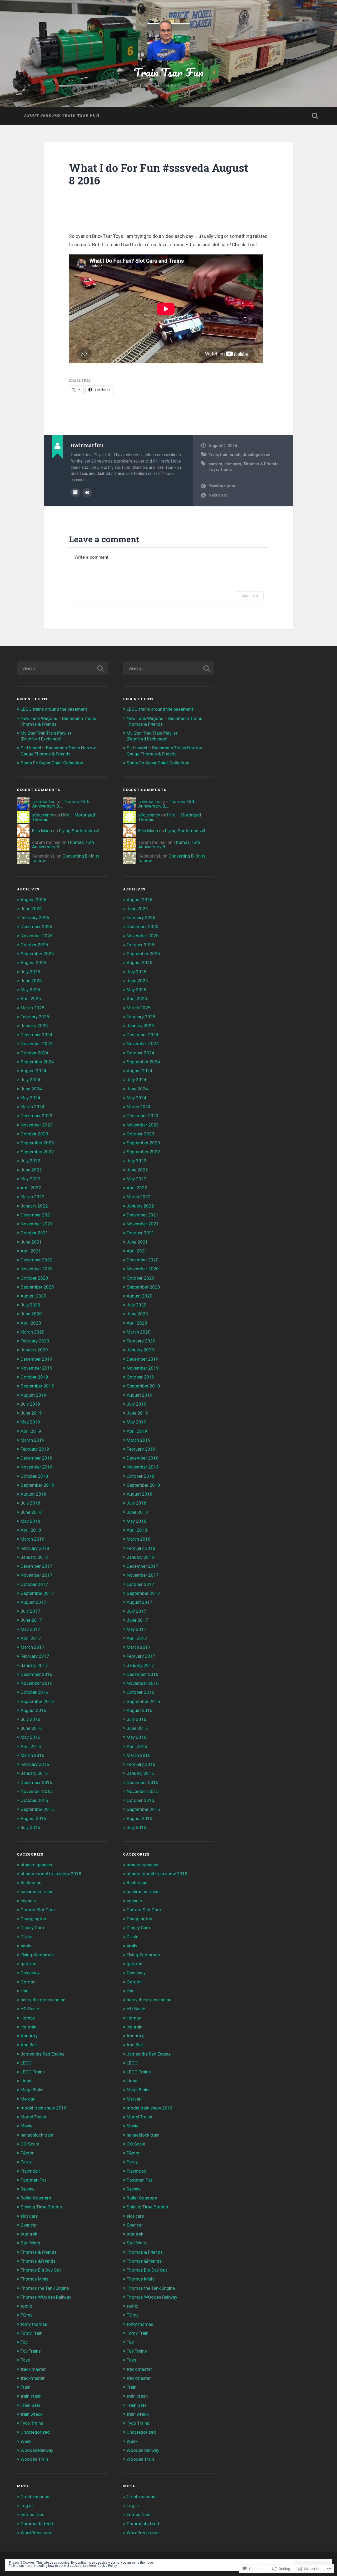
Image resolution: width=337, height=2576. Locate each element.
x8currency (43, 815)
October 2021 (34, 1233)
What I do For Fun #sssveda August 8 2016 (158, 174)
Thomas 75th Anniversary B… (61, 804)
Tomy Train (31, 2333)
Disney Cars (32, 1928)
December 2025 (36, 926)
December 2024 (36, 1035)
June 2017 (31, 1620)
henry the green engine (43, 2000)
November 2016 (37, 1683)
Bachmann (31, 1883)
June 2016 (31, 1728)
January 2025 (34, 1026)
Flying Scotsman (37, 1955)
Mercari (28, 2099)
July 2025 (30, 972)
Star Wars (30, 2243)
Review (28, 2189)
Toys (213, 469)
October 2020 (34, 1278)
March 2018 (33, 1539)
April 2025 (31, 999)
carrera (215, 464)
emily (26, 1946)
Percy (26, 2162)
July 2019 (30, 1404)
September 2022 (37, 1152)
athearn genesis (36, 1865)
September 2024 (37, 1062)
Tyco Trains (32, 2423)
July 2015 (30, 1827)
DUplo (26, 1937)
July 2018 (30, 1503)
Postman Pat (33, 2180)
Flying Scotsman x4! (79, 831)
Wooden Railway (37, 2450)
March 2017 (33, 1647)
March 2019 (33, 1440)
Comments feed (37, 2524)
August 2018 (33, 1494)
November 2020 (37, 1269)
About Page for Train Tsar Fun (62, 116)
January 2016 (34, 1773)
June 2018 (31, 1512)
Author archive (75, 493)
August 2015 (33, 1818)
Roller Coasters (36, 2198)
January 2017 (34, 1665)
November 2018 (37, 1467)
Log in (27, 2505)
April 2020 (31, 1323)
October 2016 (34, 1692)
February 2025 (35, 1017)
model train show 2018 (44, 2108)
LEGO (26, 2063)
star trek (29, 2234)
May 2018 (30, 1521)
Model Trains (33, 2117)
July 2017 (30, 1611)
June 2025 (31, 981)
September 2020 (37, 1287)
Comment (250, 595)
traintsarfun (44, 801)
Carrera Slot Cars (38, 1910)
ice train (28, 2027)
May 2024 (30, 1098)
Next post (218, 495)
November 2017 (37, 1575)
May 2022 (30, 1179)
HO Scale (30, 2009)
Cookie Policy (107, 2566)
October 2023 (34, 1134)
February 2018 (35, 1548)
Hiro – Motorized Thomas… (64, 817)
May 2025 (30, 990)
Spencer (29, 2225)
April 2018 (31, 1530)
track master (33, 2369)
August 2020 (33, 1296)
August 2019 (33, 1395)
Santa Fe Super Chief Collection (52, 763)
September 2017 (37, 1593)
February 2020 (35, 1341)
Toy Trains (31, 2351)
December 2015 (36, 1782)
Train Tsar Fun (168, 72)
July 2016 (30, 1719)
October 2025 (34, 945)
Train (213, 455)
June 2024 (31, 1089)
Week (26, 2441)
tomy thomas (34, 2324)
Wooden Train (34, 2459)
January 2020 (34, 1350)
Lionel (26, 2081)
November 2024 (37, 1044)
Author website (87, 493)
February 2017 (35, 1656)
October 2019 (34, 1377)
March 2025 (33, 1008)
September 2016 (37, 1701)
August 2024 (33, 1071)
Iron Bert (29, 2045)
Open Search (315, 116)
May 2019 (30, 1422)
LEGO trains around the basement (54, 709)
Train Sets (31, 2405)
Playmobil (30, 2171)
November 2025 (37, 936)
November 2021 (37, 1224)
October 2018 (34, 1476)
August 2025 (33, 963)
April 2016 (31, 1746)
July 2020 (30, 1305)
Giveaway (30, 1973)
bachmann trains (37, 1892)
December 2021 (36, 1215)
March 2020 (33, 1332)
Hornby (28, 2018)
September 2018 (37, 1485)
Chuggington (33, 1919)
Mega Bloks (32, 2090)
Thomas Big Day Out (41, 2270)
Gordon (28, 1982)
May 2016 (30, 1737)
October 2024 (34, 1053)
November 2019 (37, 1368)
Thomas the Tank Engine (45, 2288)
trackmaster (33, 2378)
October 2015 (34, 1800)
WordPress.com (37, 2533)
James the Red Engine (43, 2054)
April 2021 (31, 1251)
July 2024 (30, 1080)
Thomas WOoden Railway (46, 2297)
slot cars (233, 464)
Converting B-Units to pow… (66, 858)
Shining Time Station (41, 2207)
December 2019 (36, 1359)
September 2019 (37, 1386)
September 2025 (37, 954)
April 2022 (31, 1188)
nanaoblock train (37, 2135)
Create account (36, 2497)
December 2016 (36, 1674)
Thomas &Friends (38, 2261)
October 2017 (34, 1584)
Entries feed (33, 2514)
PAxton (28, 2153)
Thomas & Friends (261, 464)
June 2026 (31, 909)
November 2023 (37, 1125)
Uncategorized (256, 455)
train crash (230, 455)
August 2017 (33, 1602)
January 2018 (34, 1557)
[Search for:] (62, 668)
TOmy (26, 2315)
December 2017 (36, 1566)
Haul (25, 1991)
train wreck (31, 2414)
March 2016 (33, 1755)
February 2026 (35, 918)
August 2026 (33, 900)
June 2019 (31, 1413)
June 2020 (31, 1314)
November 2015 (37, 1791)
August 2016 (33, 1710)
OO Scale (30, 2144)
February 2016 (35, 1764)
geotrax (28, 1964)
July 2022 (30, 1161)
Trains (226, 469)
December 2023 (36, 1116)
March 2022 (33, 1197)
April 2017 (31, 1638)
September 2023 (37, 1143)
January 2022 (34, 1206)
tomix (26, 2306)
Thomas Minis (34, 2279)
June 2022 (31, 1170)
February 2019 (35, 1449)
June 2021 (31, 1242)
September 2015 (37, 1809)
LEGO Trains (33, 2072)
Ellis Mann (42, 831)
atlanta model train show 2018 (51, 1874)
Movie (26, 2126)
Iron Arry (29, 2036)
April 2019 (31, 1431)
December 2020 (36, 1260)
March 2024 (33, 1107)
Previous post (222, 486)
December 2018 (36, 1458)
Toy (24, 2342)
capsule (28, 1901)
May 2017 (30, 1629)
